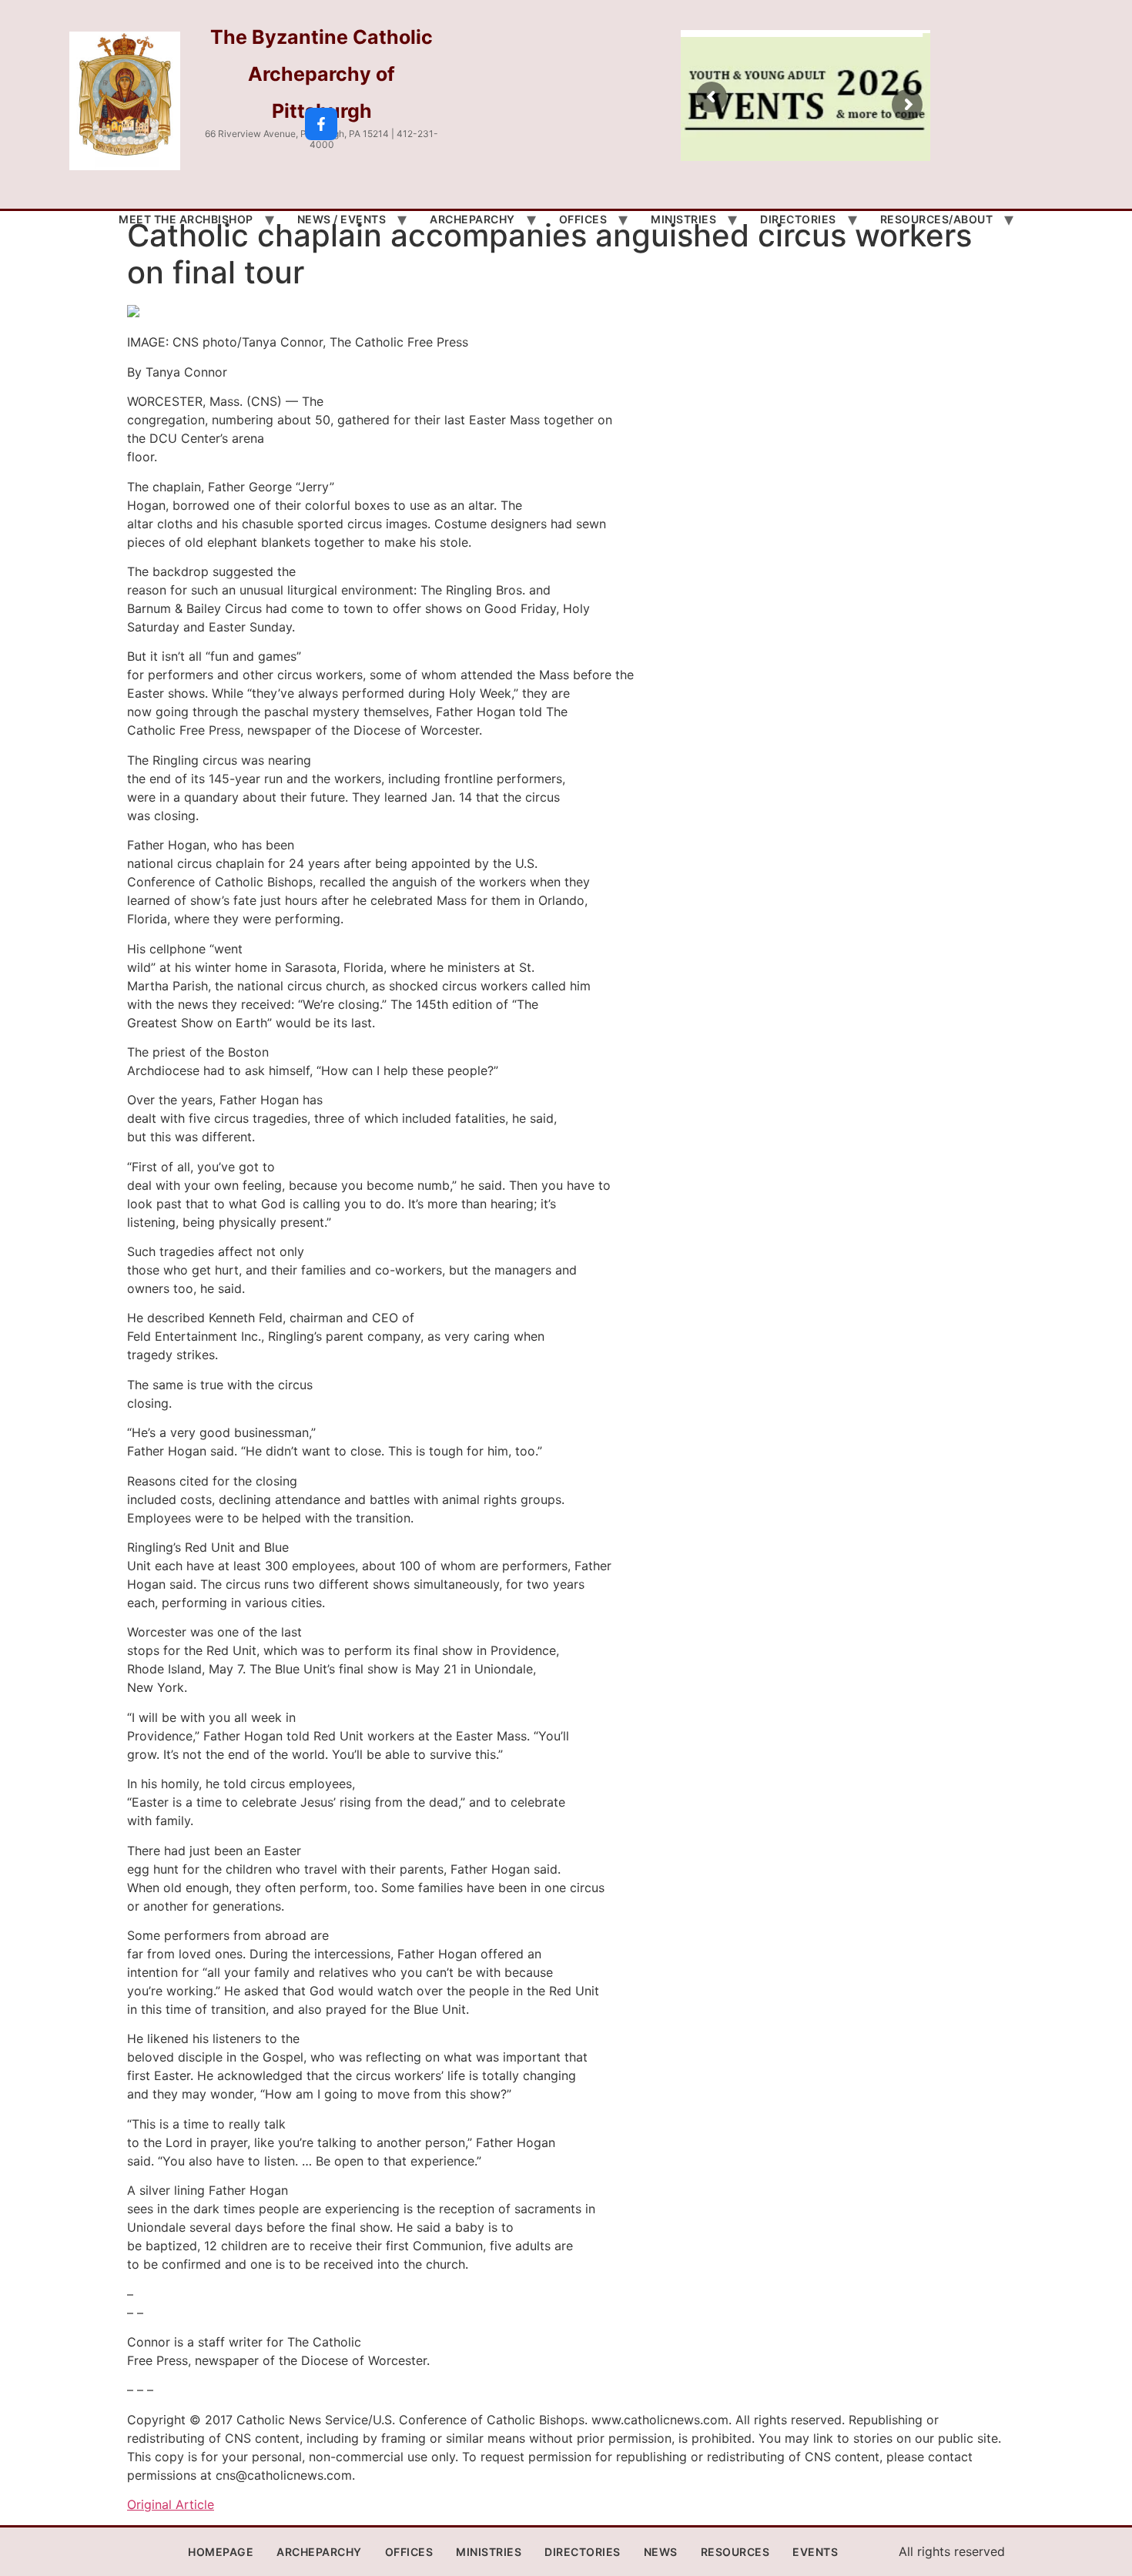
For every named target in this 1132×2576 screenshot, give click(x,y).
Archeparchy (472, 219)
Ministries (683, 219)
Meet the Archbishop (186, 219)
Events (815, 2552)
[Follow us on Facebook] (321, 124)
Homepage (221, 2552)
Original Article (171, 2504)
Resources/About (937, 219)
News (661, 2552)
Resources (735, 2552)
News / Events (342, 219)
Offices (583, 219)
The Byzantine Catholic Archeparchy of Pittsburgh (322, 74)
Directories (798, 219)
